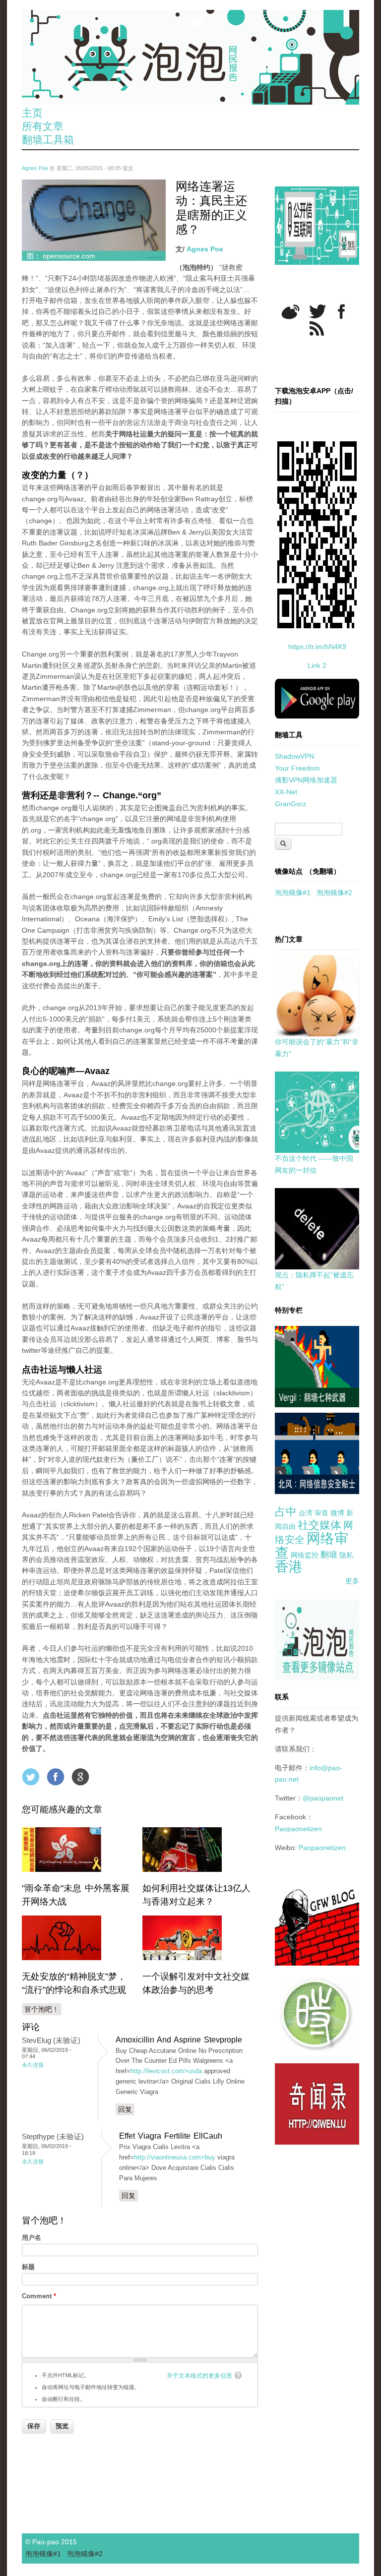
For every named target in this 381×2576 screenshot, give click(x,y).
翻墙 (329, 1555)
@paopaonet (323, 1798)
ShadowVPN (294, 756)
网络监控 (305, 1555)
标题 (28, 2267)
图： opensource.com (61, 256)
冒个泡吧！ (42, 2009)
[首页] (190, 57)
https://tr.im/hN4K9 (317, 647)
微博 (337, 1513)
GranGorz (290, 804)
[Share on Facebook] (56, 1777)
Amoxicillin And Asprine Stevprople (179, 2040)
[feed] (317, 329)
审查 (321, 1513)
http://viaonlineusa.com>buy (175, 2157)
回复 (125, 2109)
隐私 (346, 1555)
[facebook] (342, 312)
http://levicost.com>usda (166, 2071)
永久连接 (33, 2065)
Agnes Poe (35, 168)
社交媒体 (319, 1525)
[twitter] (317, 311)
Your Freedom (297, 768)
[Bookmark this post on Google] (80, 1777)
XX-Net (286, 792)
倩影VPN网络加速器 (306, 780)
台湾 (306, 1513)
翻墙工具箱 (48, 140)
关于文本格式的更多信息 (199, 2376)
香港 (289, 1567)
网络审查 (312, 1546)
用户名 (32, 2238)
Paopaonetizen (298, 1829)
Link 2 (317, 665)
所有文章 (43, 126)
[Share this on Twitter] (31, 1777)
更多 (352, 1581)
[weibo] (290, 312)
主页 (32, 113)
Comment (39, 2296)
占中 (286, 1512)
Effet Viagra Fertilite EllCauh (171, 2136)
